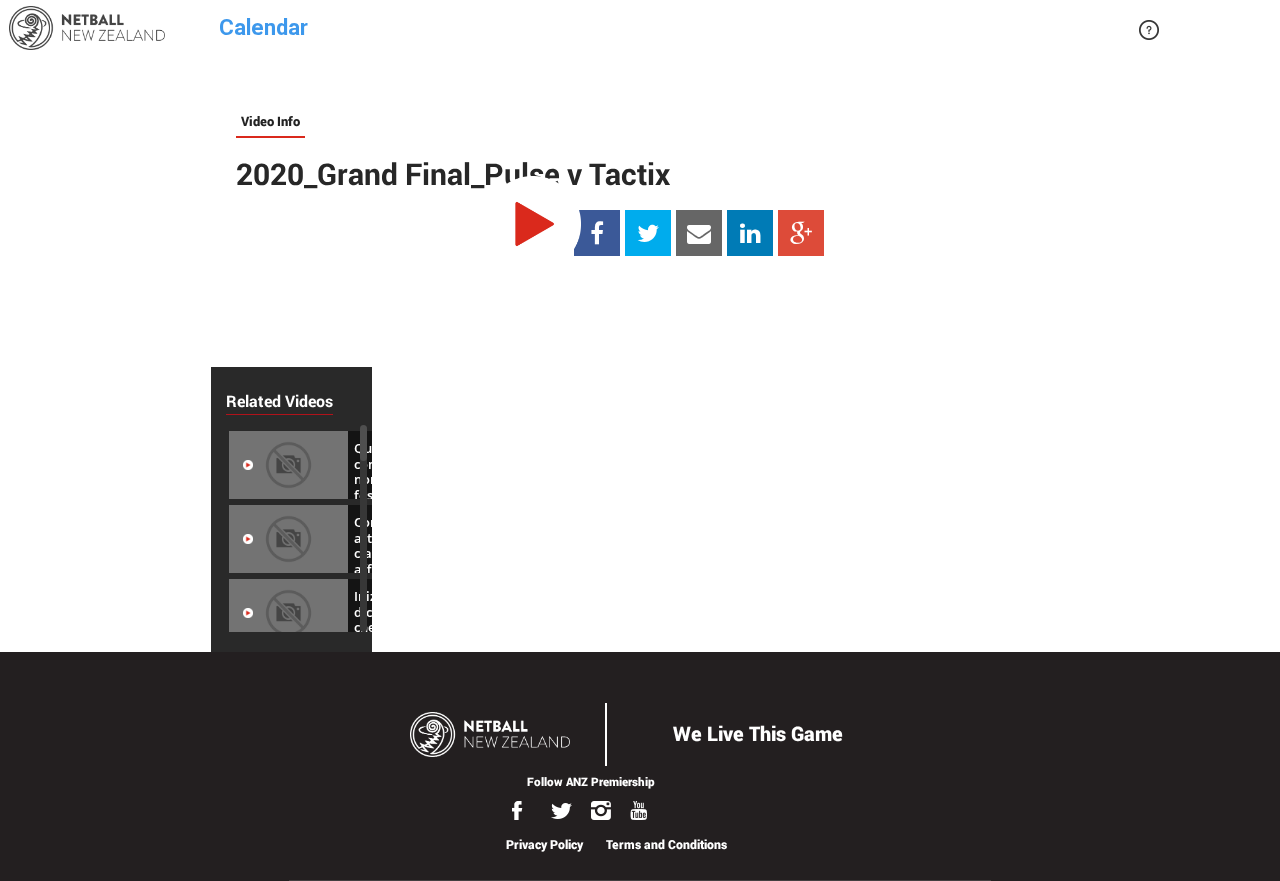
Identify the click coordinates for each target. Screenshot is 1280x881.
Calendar (263, 24)
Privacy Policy (544, 844)
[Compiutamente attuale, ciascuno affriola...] (288, 538)
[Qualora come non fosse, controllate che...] (288, 464)
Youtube (644, 810)
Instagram (605, 810)
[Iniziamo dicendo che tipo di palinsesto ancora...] (288, 612)
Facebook (527, 810)
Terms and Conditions (666, 844)
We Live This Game (758, 733)
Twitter (566, 810)
